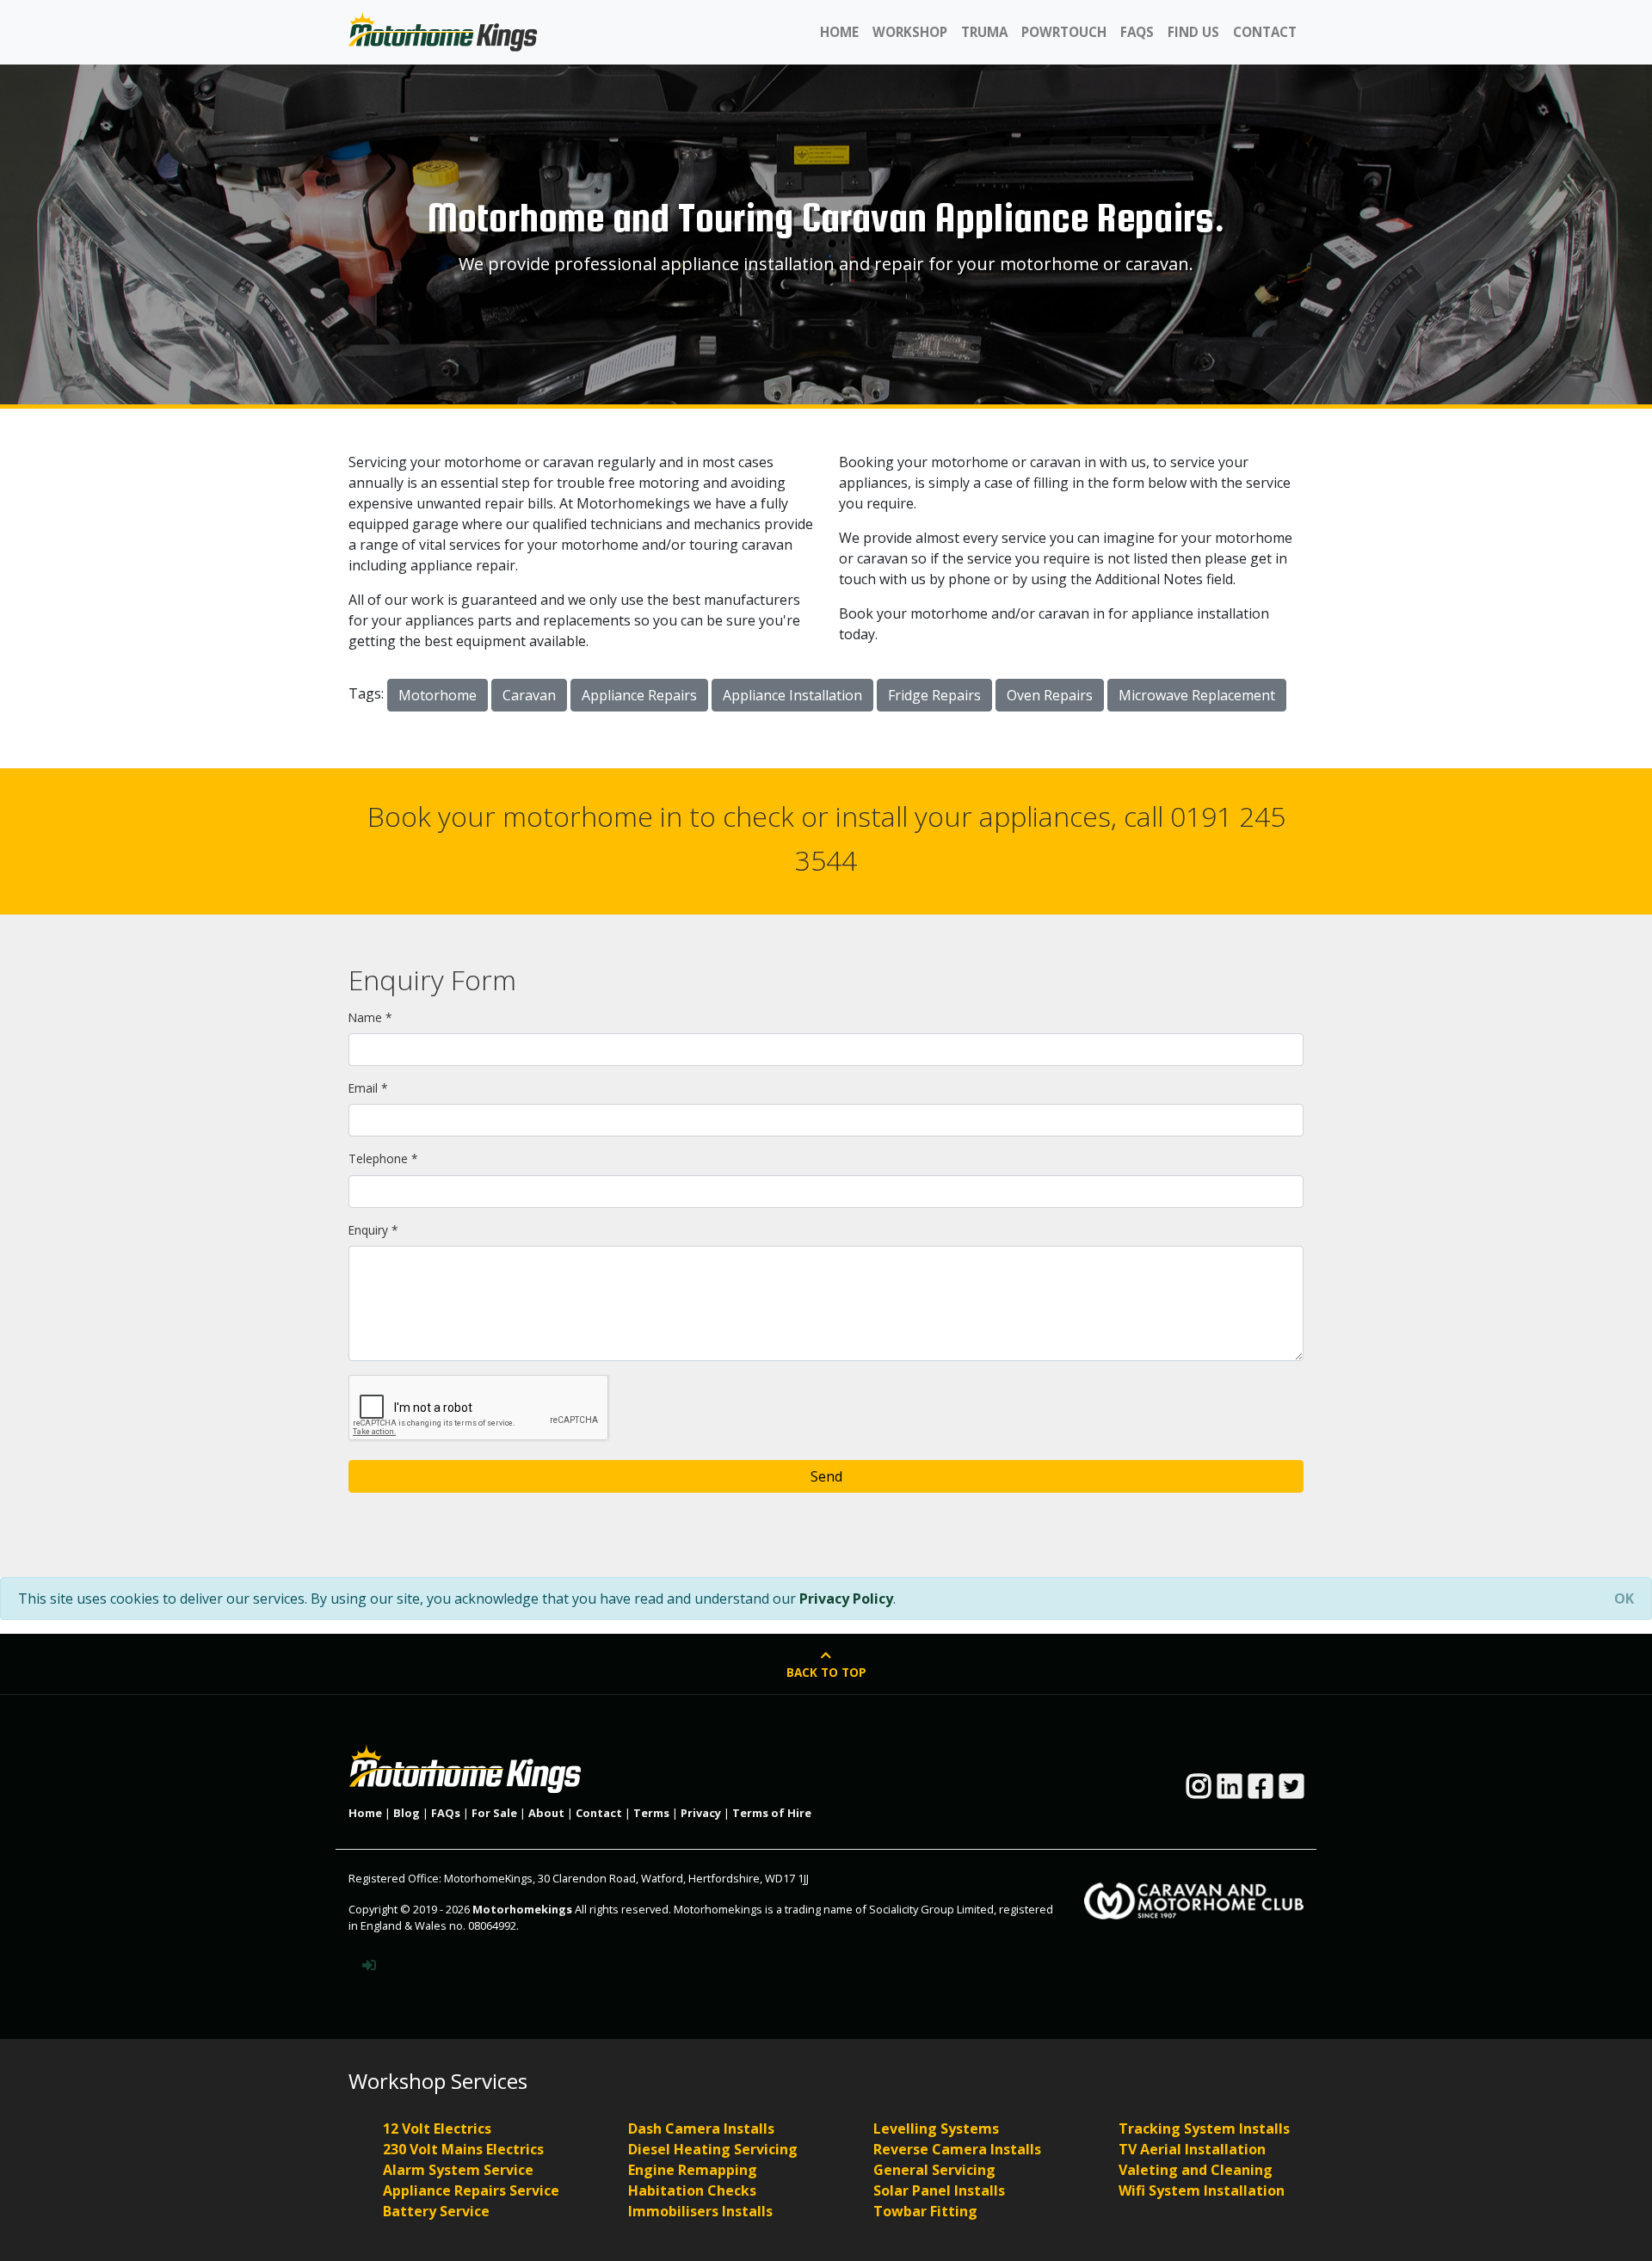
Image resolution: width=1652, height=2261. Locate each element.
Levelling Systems (936, 2129)
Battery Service (436, 2211)
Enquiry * (373, 1230)
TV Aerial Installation (1192, 2149)
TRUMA (984, 32)
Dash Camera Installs (701, 2129)
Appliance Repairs (639, 695)
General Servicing (934, 2170)
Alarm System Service (458, 2170)
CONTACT (1265, 32)
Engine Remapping (693, 2170)
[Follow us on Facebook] (1261, 1791)
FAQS (1137, 32)
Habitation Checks (692, 2190)
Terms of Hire (772, 1813)
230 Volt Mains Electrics (463, 2149)
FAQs (446, 1813)
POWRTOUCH (1064, 32)
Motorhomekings (522, 1909)
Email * (368, 1088)
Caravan (529, 695)
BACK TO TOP (826, 1672)
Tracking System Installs (1204, 2129)
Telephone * (383, 1158)
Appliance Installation (792, 695)
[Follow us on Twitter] (1291, 1791)
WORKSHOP (910, 32)
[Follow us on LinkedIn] (1230, 1791)
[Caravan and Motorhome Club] (1194, 1894)
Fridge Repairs (934, 695)
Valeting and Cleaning (1196, 2170)
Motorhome (438, 695)
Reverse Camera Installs (957, 2149)
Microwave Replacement (1197, 695)
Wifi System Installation (1202, 2190)
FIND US (1193, 32)
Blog (407, 1813)
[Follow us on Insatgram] (1199, 1791)
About (546, 1813)
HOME (839, 32)
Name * (370, 1017)
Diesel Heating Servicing (713, 2149)
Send (826, 1476)
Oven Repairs (1050, 695)
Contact (599, 1813)
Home (365, 1813)
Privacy (701, 1813)
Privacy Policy (846, 1599)
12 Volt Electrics (437, 2129)
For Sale (494, 1813)
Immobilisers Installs (700, 2211)
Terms (651, 1813)
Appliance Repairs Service (471, 2190)
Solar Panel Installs (939, 2190)
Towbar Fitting (925, 2211)
